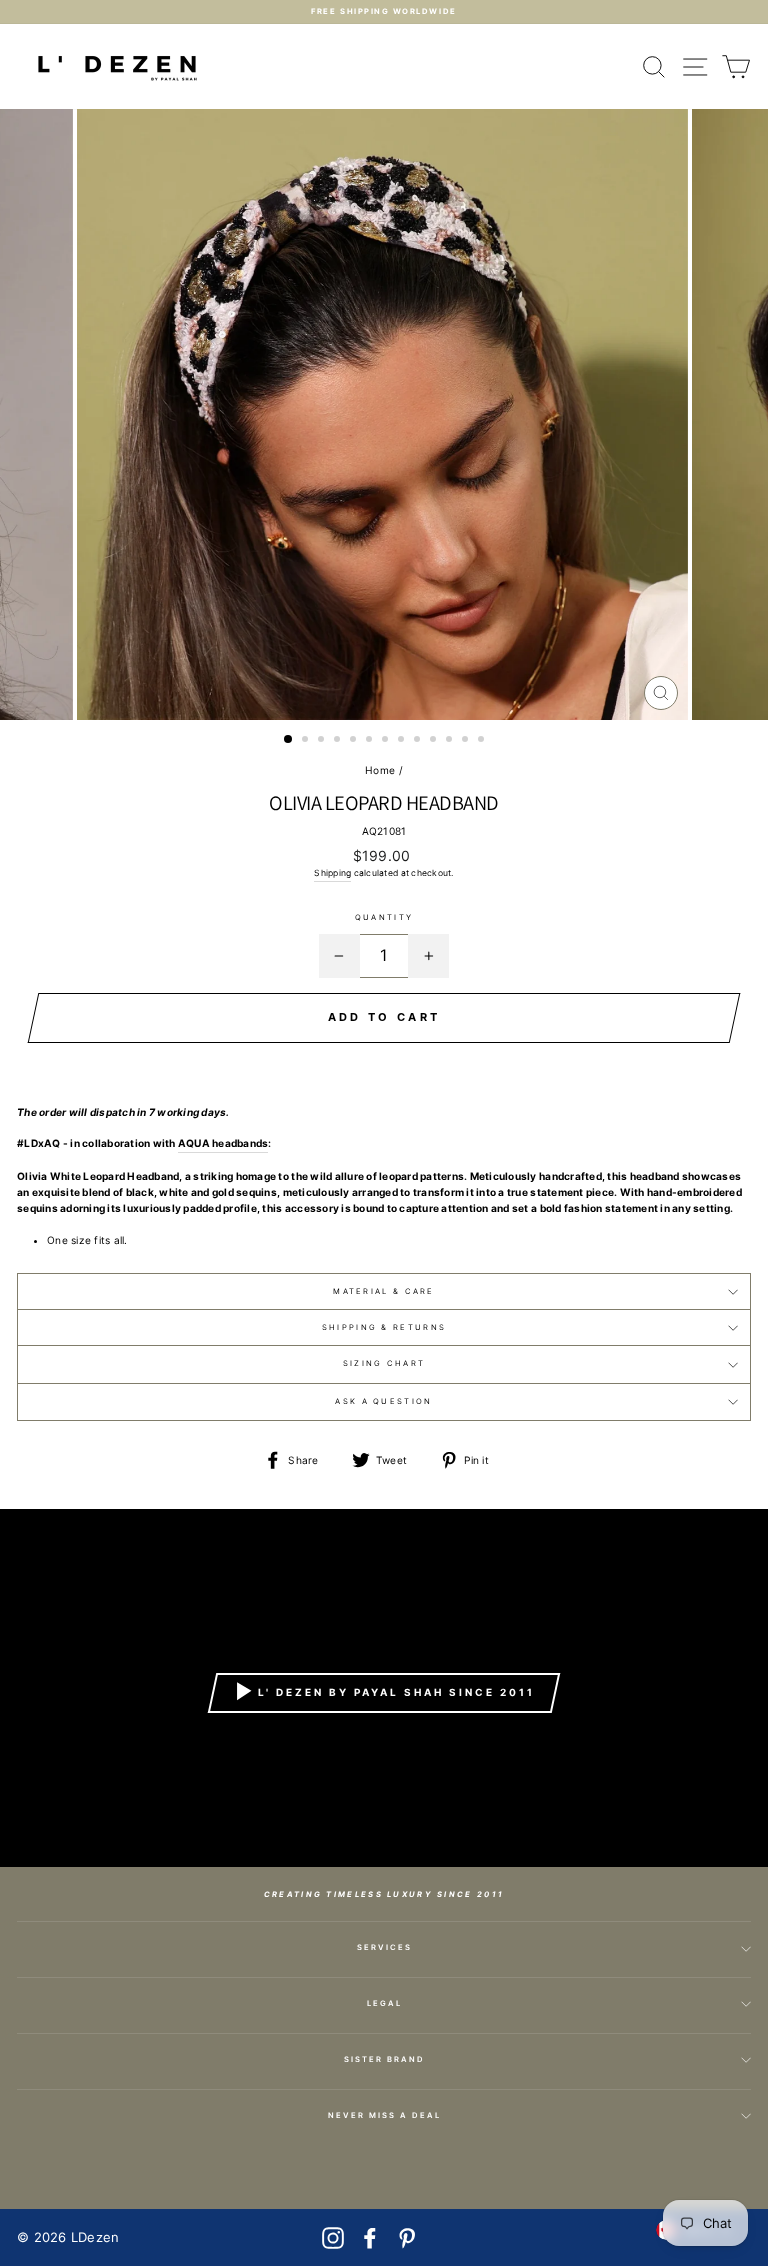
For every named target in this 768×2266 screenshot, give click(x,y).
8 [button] (403, 741)
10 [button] (435, 741)
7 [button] (387, 741)
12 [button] (467, 741)
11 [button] (451, 741)
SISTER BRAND (384, 2059)
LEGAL (384, 2003)
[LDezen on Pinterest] (407, 2238)
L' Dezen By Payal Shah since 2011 (396, 1691)
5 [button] (355, 741)
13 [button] (483, 741)
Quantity (384, 917)
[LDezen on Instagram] (333, 2238)
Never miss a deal (384, 2115)
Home (380, 770)
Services (384, 1947)
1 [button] (289, 740)
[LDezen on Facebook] (370, 2238)
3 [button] (323, 741)
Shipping (332, 873)
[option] (384, 12)
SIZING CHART (384, 1363)
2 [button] (307, 741)
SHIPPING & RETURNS (384, 1327)
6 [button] (371, 741)
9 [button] (419, 741)
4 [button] (339, 741)
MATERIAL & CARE (383, 1291)
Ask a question (383, 1401)
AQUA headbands (223, 1143)
